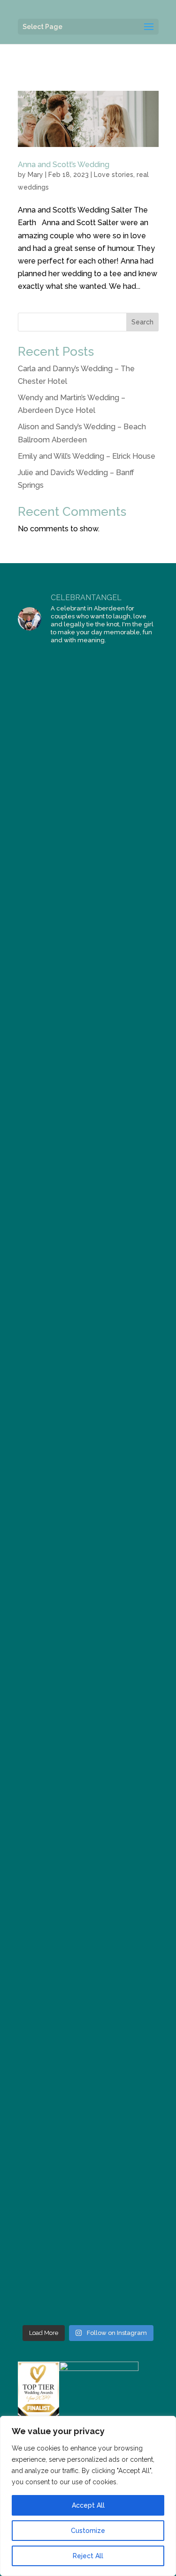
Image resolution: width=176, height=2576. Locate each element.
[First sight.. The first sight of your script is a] (88, 2111)
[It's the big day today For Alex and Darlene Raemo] (88, 1778)
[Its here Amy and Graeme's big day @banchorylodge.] (88, 695)
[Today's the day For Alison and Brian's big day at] (88, 1111)
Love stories (114, 175)
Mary (35, 175)
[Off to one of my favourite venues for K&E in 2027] (88, 1195)
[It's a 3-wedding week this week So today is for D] (88, 1695)
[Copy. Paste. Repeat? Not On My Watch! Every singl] (88, 2028)
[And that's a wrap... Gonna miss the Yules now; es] (88, 778)
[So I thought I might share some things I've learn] (88, 2278)
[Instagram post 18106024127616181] (88, 1028)
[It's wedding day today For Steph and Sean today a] (88, 1945)
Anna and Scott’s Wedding (64, 165)
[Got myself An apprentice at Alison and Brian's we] (88, 945)
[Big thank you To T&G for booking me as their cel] (88, 861)
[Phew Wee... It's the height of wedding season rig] (88, 1445)
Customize (88, 2531)
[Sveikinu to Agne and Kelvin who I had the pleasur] (88, 2194)
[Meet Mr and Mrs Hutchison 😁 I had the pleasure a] (88, 1861)
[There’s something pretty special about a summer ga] (88, 1361)
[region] (88, 2496)
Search (142, 322)
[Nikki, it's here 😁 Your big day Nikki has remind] (88, 1611)
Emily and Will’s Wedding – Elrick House (87, 456)
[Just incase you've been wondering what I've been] (88, 1278)
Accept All (88, 2505)
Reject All (88, 2556)
